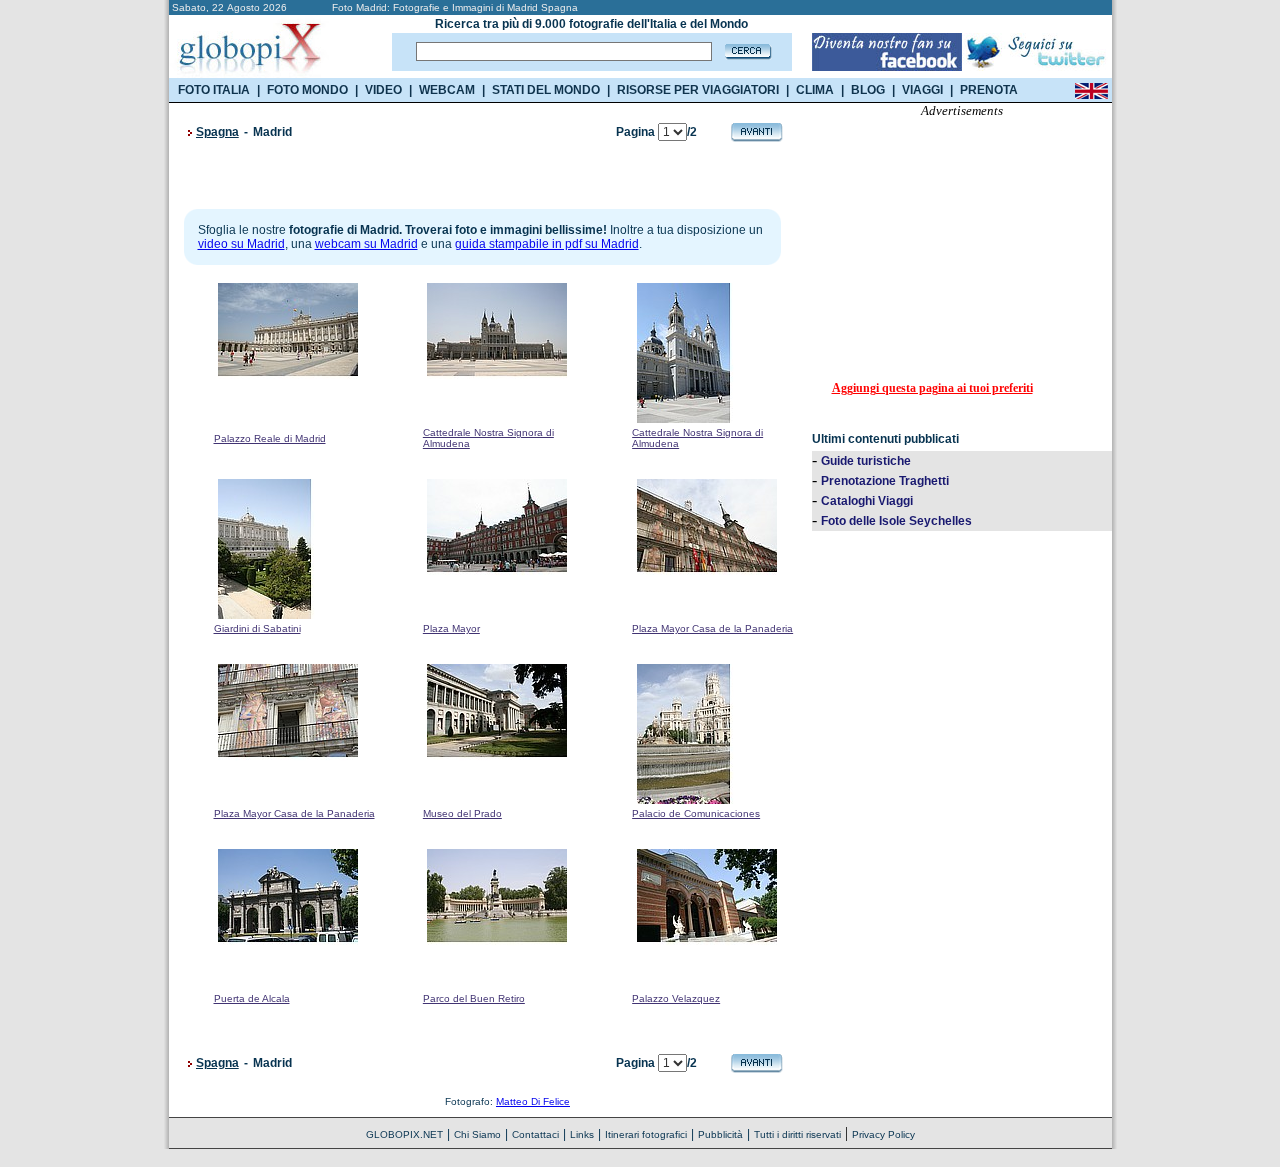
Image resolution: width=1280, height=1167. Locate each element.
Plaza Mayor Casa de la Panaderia (712, 628)
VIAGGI (922, 90)
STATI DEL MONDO (546, 90)
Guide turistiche (866, 461)
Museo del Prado (462, 813)
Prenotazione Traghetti (885, 481)
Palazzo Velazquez (676, 998)
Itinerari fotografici (646, 1134)
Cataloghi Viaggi (867, 501)
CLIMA (815, 90)
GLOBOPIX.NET (404, 1134)
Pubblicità (720, 1134)
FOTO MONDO (307, 90)
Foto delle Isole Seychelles (896, 521)
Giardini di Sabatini (257, 628)
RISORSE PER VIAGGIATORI (698, 90)
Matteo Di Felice (533, 1101)
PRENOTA (989, 90)
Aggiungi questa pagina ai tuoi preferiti (932, 388)
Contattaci (535, 1134)
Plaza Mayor (451, 628)
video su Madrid (241, 244)
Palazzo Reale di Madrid (270, 438)
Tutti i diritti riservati (797, 1134)
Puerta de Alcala (252, 998)
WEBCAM (447, 90)
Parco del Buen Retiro (474, 998)
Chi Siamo (477, 1134)
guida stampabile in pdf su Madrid (547, 244)
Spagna (217, 132)
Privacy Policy (883, 1134)
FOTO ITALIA (214, 90)
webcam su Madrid (366, 244)
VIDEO (383, 90)
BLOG (868, 90)
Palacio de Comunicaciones (696, 813)
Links (582, 1134)
